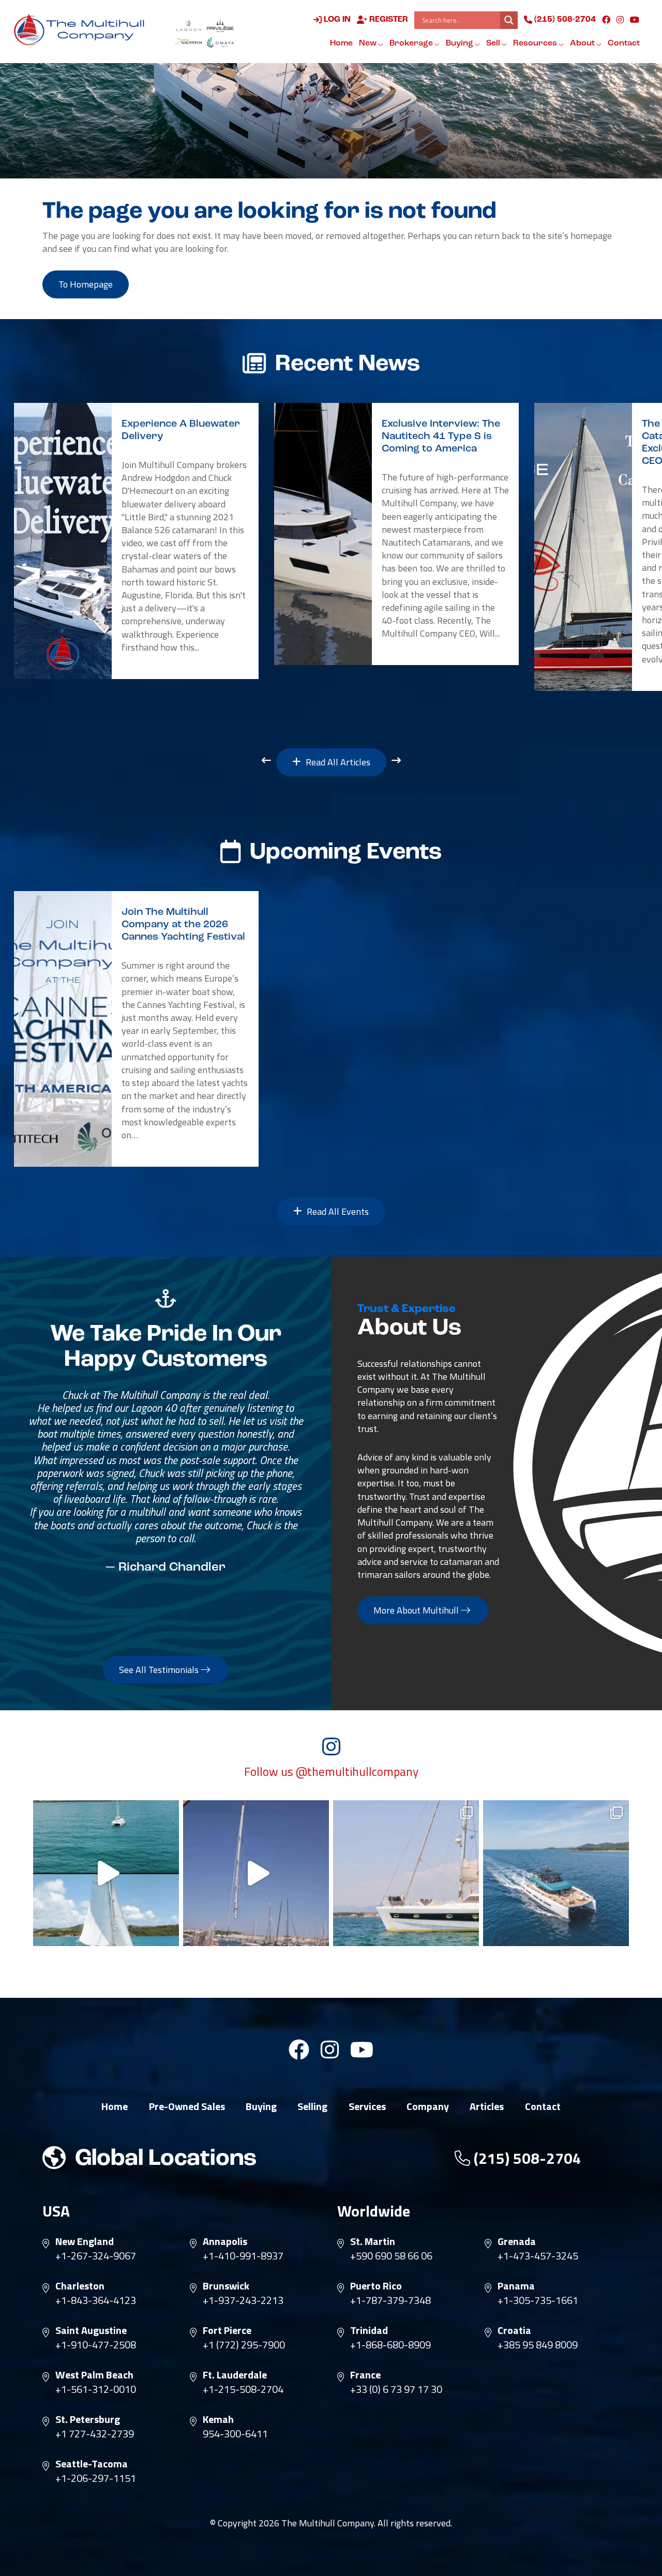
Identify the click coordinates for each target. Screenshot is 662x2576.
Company (428, 2106)
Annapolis (225, 2241)
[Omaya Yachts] (220, 42)
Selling (312, 2106)
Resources (536, 43)
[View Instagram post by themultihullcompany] (169, 1933)
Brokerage (412, 43)
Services (367, 2106)
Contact (624, 43)
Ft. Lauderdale (235, 2375)
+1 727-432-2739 (95, 2434)
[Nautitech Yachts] (189, 42)
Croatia (514, 2330)
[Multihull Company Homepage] (82, 29)
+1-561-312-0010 (96, 2389)
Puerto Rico (376, 2286)
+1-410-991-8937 (243, 2256)
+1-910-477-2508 (96, 2345)
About (583, 43)
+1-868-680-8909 (390, 2345)
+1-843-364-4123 (96, 2300)
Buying (460, 43)
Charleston (80, 2286)
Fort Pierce (227, 2330)
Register (388, 20)
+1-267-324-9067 (96, 2256)
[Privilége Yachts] (220, 25)
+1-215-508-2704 (243, 2389)
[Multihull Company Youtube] (635, 20)
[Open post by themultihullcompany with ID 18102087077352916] (106, 1873)
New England (85, 2241)
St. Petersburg (88, 2419)
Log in (336, 20)
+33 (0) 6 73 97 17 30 (396, 2389)
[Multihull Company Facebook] (606, 20)
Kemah (218, 2419)
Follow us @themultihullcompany (331, 1772)
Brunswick (226, 2286)
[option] (136, 541)
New (368, 43)
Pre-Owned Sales (187, 2106)
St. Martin (373, 2241)
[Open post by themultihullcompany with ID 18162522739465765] (406, 1873)
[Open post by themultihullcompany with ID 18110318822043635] (556, 1873)
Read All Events (337, 1211)
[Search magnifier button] (509, 20)
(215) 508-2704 (564, 20)
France (365, 2375)
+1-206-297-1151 (96, 2478)
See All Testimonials (160, 1670)
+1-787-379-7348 (390, 2300)
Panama (516, 2286)
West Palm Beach (94, 2375)
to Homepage (86, 284)
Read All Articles (337, 762)
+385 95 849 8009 (538, 2345)
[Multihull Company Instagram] (620, 20)
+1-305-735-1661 (538, 2300)
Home (341, 43)
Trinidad (369, 2330)
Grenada (517, 2241)
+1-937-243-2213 (243, 2300)
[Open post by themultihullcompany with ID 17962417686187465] (256, 1873)
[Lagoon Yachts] (189, 25)
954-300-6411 (235, 2434)
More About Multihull (417, 1610)
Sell (494, 43)
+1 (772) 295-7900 (244, 2345)
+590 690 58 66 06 (391, 2256)
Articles (487, 2106)
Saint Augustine (91, 2330)
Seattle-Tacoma (92, 2464)
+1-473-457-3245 (538, 2256)
